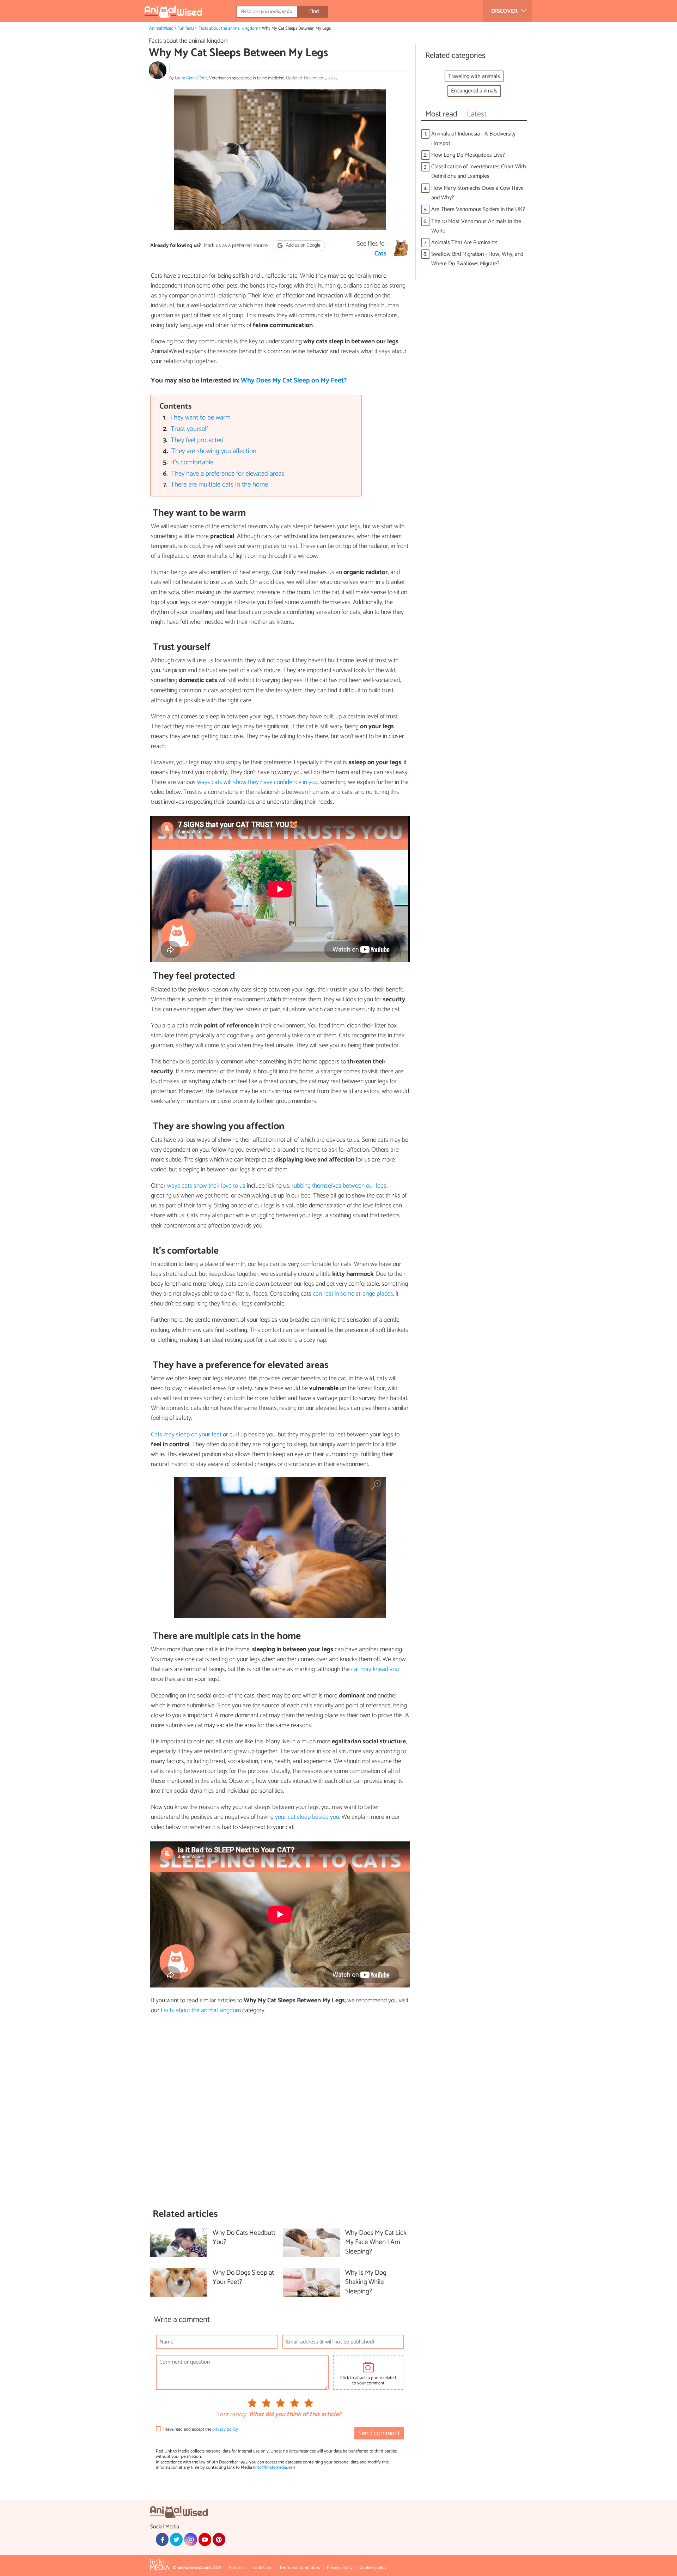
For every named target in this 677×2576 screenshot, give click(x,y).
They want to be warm (200, 418)
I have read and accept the (200, 2429)
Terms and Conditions (300, 2568)
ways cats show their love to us (206, 1186)
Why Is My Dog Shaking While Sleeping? (366, 2283)
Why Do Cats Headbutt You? (244, 2238)
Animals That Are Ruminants (464, 243)
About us (237, 2568)
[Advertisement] (280, 2112)
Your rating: (231, 2415)
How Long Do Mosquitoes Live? (468, 155)
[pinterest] (219, 2539)
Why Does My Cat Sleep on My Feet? (294, 381)
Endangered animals (474, 91)
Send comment (379, 2433)
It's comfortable (192, 462)
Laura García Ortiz (191, 78)
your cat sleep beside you (307, 1817)
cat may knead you (375, 1669)
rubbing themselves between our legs (339, 1186)
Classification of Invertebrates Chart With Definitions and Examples (479, 171)
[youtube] (205, 2539)
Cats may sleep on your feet (186, 1435)
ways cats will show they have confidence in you (257, 782)
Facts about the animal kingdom (228, 28)
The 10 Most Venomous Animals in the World (476, 226)
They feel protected (197, 440)
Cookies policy (373, 2568)
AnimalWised (161, 28)
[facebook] (162, 2539)
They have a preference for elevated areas (228, 474)
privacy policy (225, 2429)
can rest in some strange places (353, 1294)
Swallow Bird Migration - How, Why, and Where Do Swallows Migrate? (477, 259)
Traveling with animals (474, 76)
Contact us (262, 2568)
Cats (380, 254)
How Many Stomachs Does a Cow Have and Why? (477, 193)
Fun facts (186, 28)
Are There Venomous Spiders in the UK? (478, 209)
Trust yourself (189, 429)
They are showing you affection (214, 451)
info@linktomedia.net (274, 2468)
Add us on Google (303, 245)
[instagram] (190, 2539)
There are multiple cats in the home (219, 485)
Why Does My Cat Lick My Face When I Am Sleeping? (376, 2243)
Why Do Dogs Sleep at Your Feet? (243, 2278)
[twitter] (176, 2539)
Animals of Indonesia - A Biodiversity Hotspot (473, 139)
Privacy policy (340, 2568)
